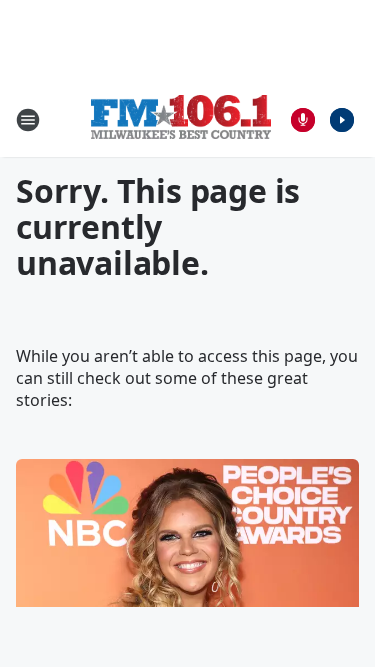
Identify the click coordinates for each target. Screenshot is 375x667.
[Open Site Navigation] (28, 120)
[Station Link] (181, 119)
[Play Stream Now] (342, 120)
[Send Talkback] (303, 120)
